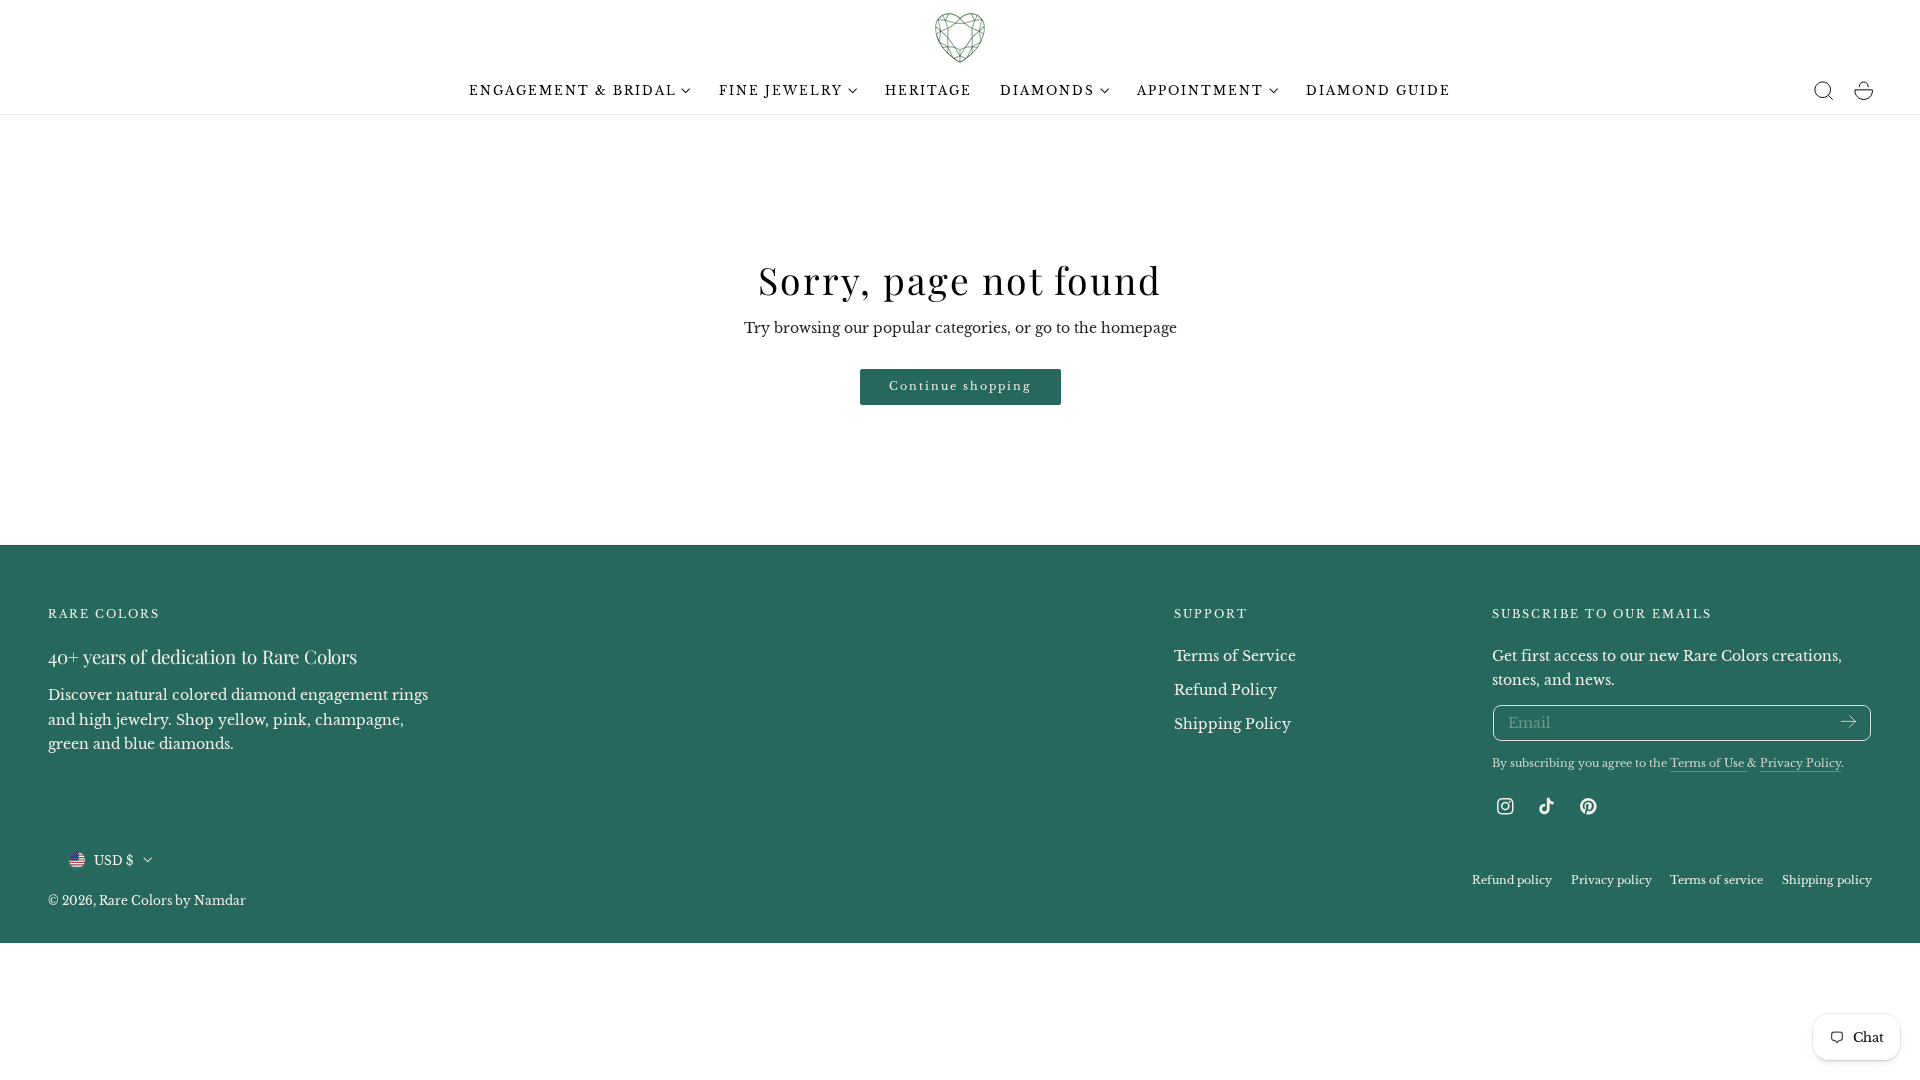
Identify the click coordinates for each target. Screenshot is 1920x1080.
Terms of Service (1235, 656)
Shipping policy (1827, 879)
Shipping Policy (1232, 723)
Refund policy (1512, 879)
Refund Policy (1225, 689)
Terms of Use (1708, 763)
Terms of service (1716, 879)
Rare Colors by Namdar (172, 899)
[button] (1824, 91)
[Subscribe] (1848, 721)
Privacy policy (1611, 879)
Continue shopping (960, 386)
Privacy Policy (1800, 763)
